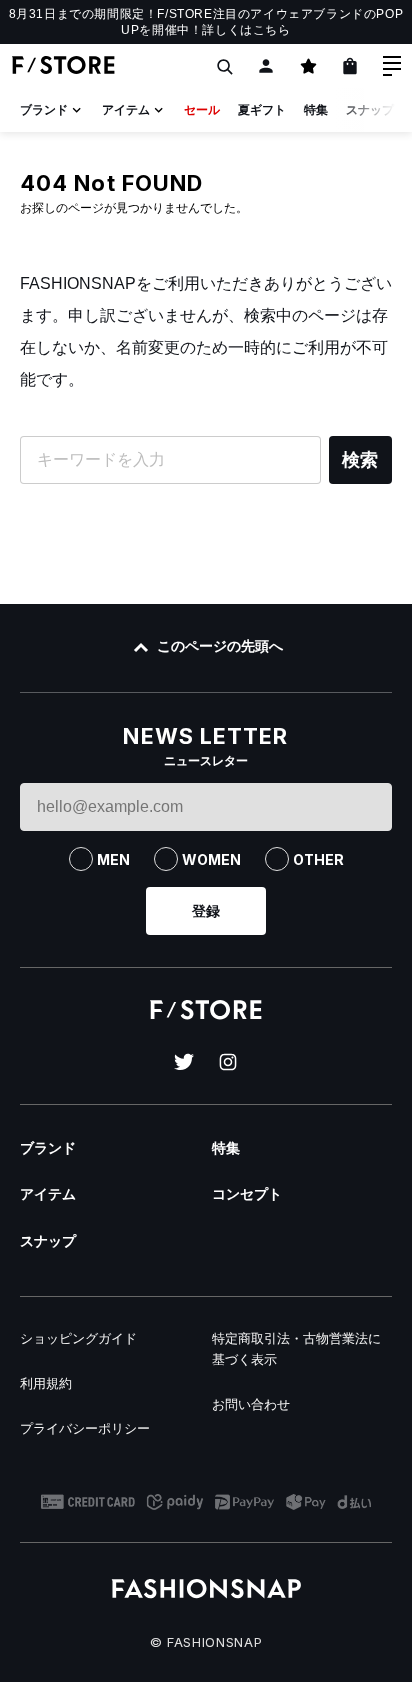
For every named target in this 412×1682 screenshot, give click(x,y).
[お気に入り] (308, 66)
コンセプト (247, 1194)
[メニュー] (392, 66)
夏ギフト (262, 110)
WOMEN (211, 859)
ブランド (44, 110)
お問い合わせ (251, 1404)
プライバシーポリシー (85, 1428)
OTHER (318, 859)
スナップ (370, 110)
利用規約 (46, 1383)
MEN (113, 859)
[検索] (224, 66)
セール (202, 110)
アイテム (126, 110)
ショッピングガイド (78, 1338)
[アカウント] (266, 66)
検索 (360, 460)
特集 (316, 110)
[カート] (350, 66)
